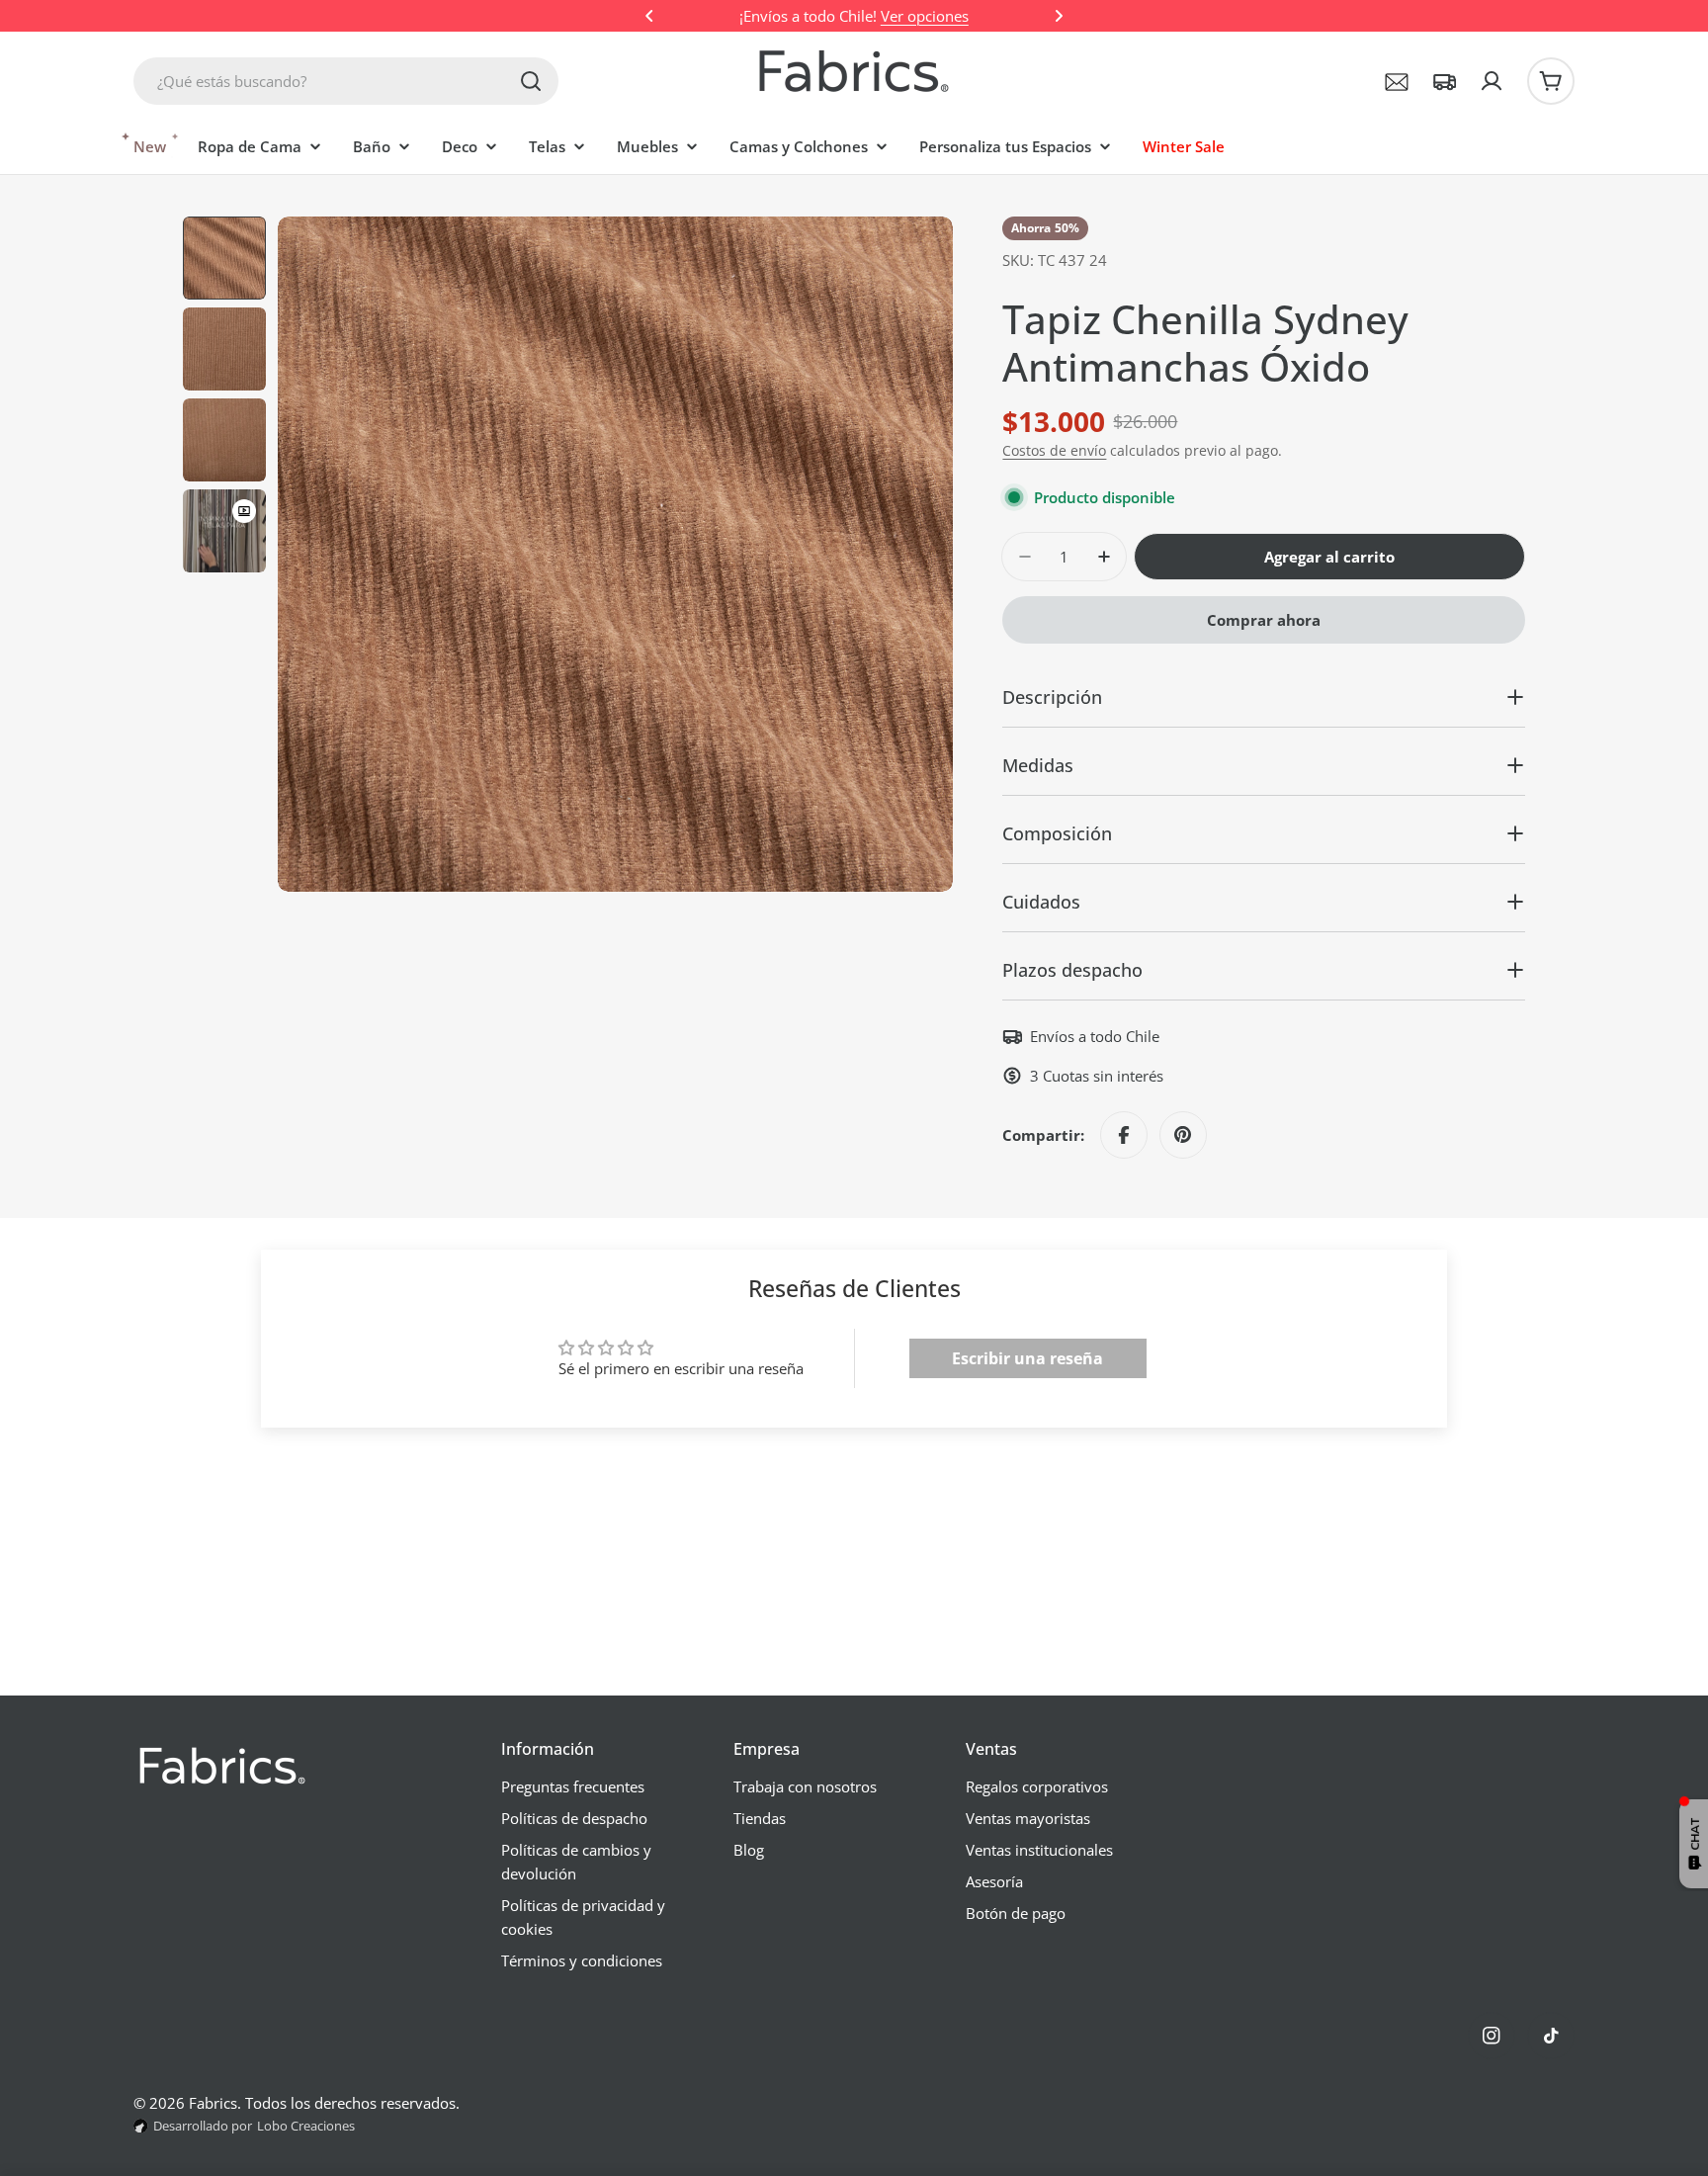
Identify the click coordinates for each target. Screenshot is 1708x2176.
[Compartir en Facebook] (1124, 1135)
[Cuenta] (1492, 81)
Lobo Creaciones (306, 2126)
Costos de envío (1054, 451)
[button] (649, 16)
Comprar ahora (1264, 620)
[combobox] (346, 81)
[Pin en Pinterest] (1183, 1135)
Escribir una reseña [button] (1027, 1358)
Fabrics (213, 2103)
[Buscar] (531, 81)
